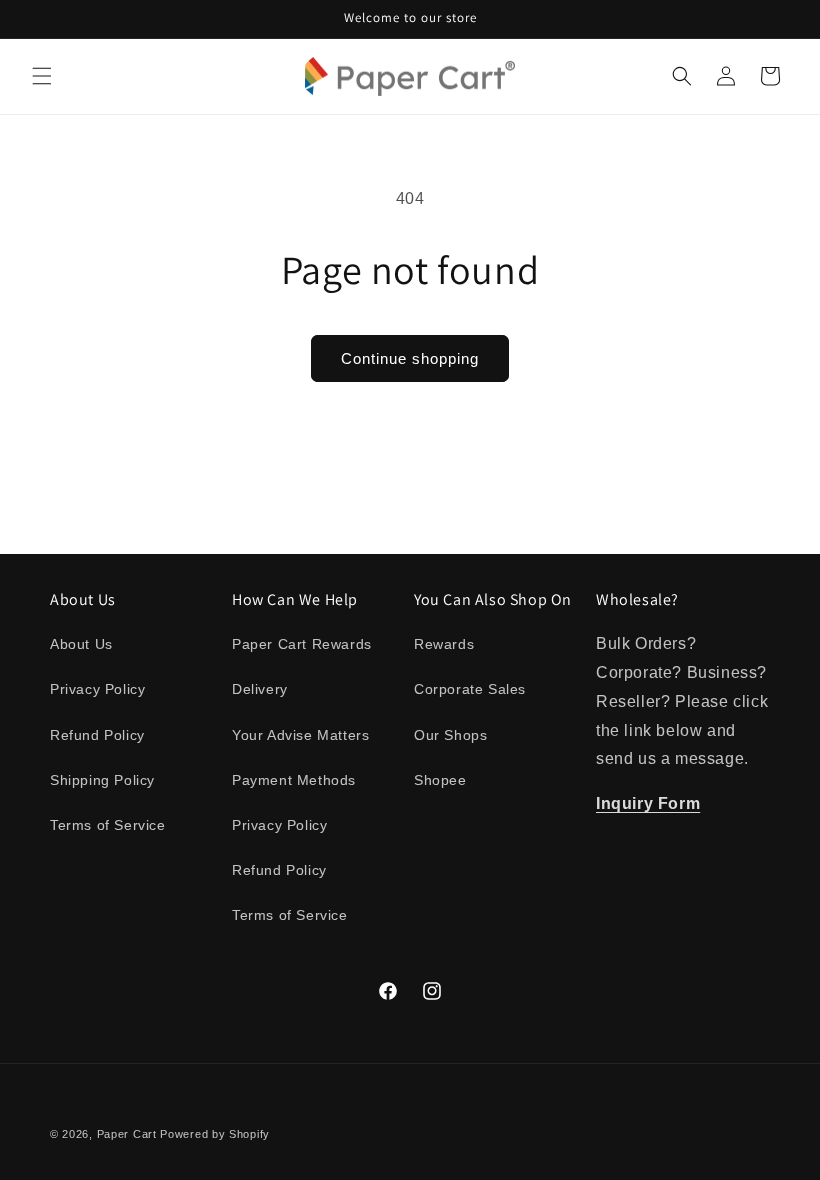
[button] (42, 76)
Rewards (444, 644)
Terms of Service (108, 825)
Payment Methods (294, 780)
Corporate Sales (470, 689)
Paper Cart (127, 1134)
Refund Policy (97, 735)
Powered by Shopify (215, 1134)
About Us (81, 644)
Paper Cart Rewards (302, 644)
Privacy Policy (97, 689)
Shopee (440, 780)
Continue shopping (410, 358)
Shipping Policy (102, 780)
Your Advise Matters (300, 735)
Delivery (260, 689)
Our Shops (450, 735)
